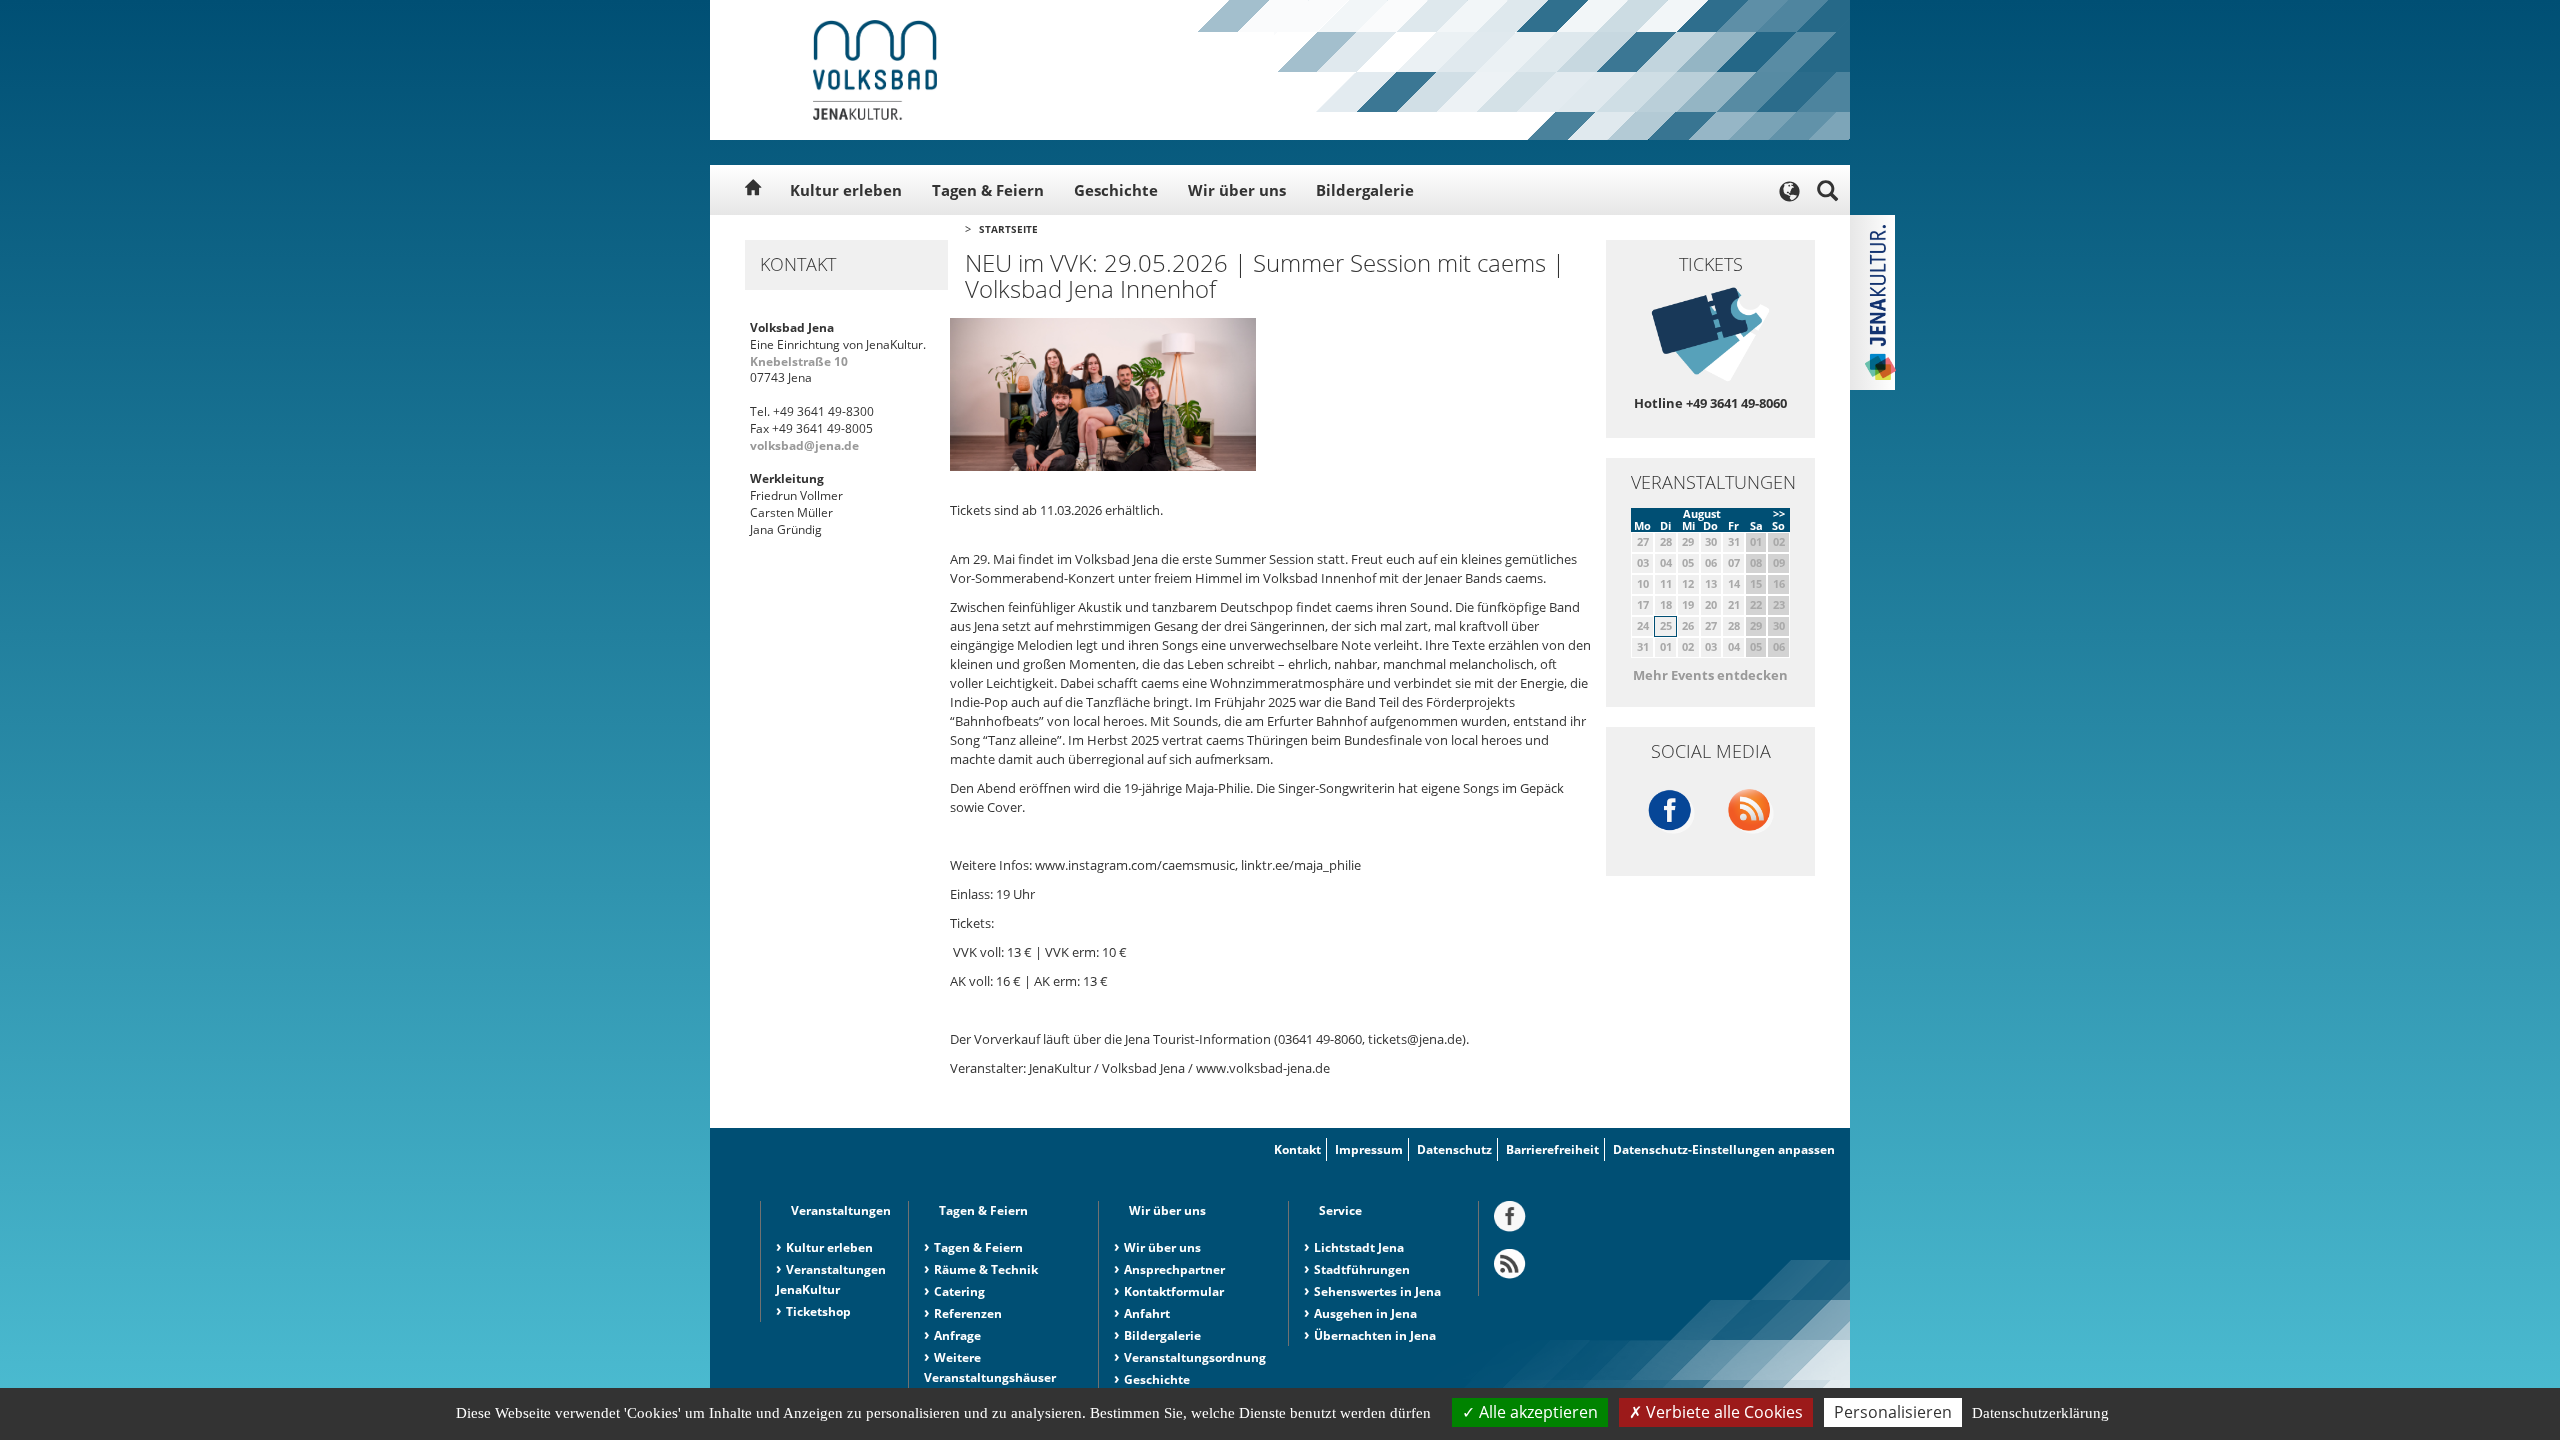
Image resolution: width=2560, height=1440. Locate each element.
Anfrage (957, 1335)
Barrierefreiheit (1552, 1149)
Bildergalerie (1365, 190)
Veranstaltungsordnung (1195, 1357)
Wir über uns (1237, 190)
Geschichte (1116, 190)
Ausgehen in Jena (1365, 1313)
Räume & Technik (986, 1269)
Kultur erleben (846, 190)
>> (1779, 513)
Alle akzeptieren (1536, 1412)
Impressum (1369, 1149)
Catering (959, 1291)
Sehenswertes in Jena (1377, 1291)
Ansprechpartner (1174, 1269)
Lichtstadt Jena (1359, 1247)
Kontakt (1297, 1149)
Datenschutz (1454, 1149)
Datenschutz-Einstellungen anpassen (1724, 1149)
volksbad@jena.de (804, 445)
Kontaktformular (1174, 1291)
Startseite (1008, 229)
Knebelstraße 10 (799, 361)
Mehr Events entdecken (1710, 675)
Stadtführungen (1362, 1269)
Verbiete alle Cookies (1722, 1412)
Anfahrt (1147, 1313)
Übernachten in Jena (1375, 1335)
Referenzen (968, 1313)
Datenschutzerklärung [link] (2040, 1413)
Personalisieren (1893, 1412)
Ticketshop (818, 1311)
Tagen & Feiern (988, 190)
